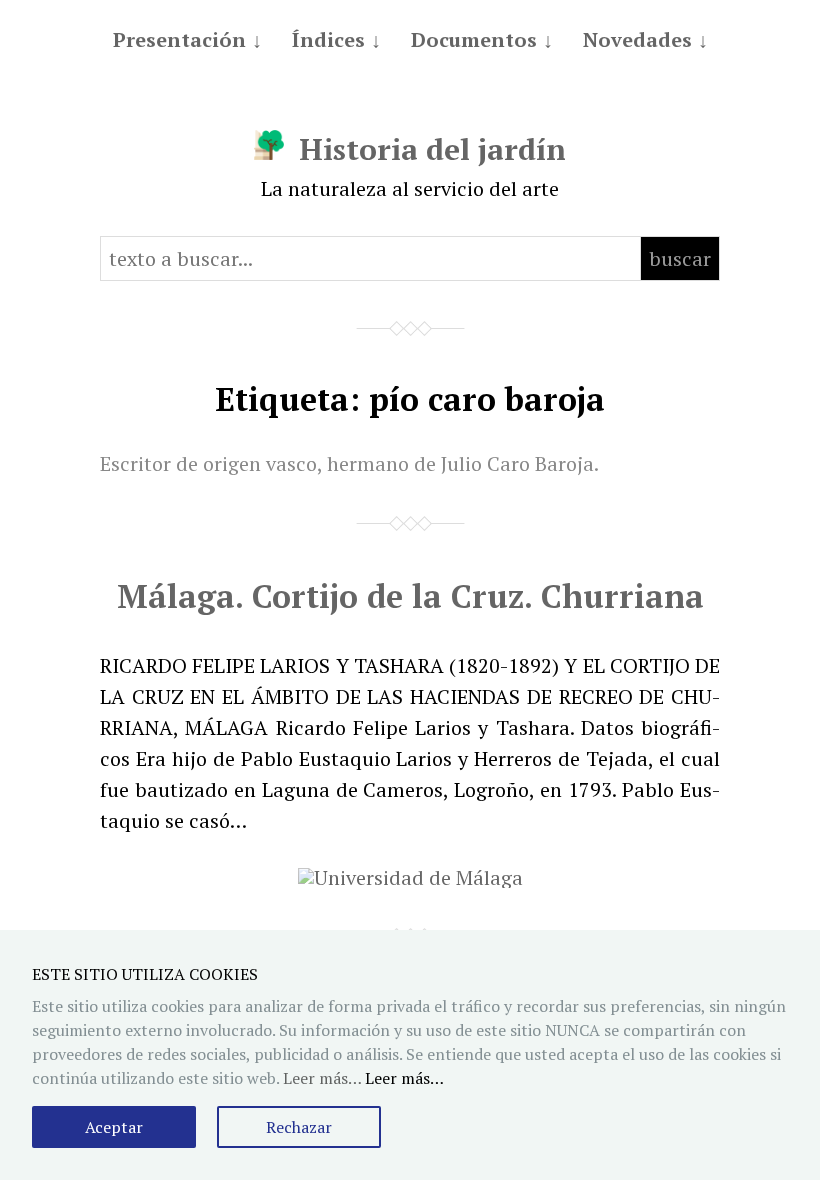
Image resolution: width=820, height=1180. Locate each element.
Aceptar (114, 1127)
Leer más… (404, 1078)
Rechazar (299, 1127)
